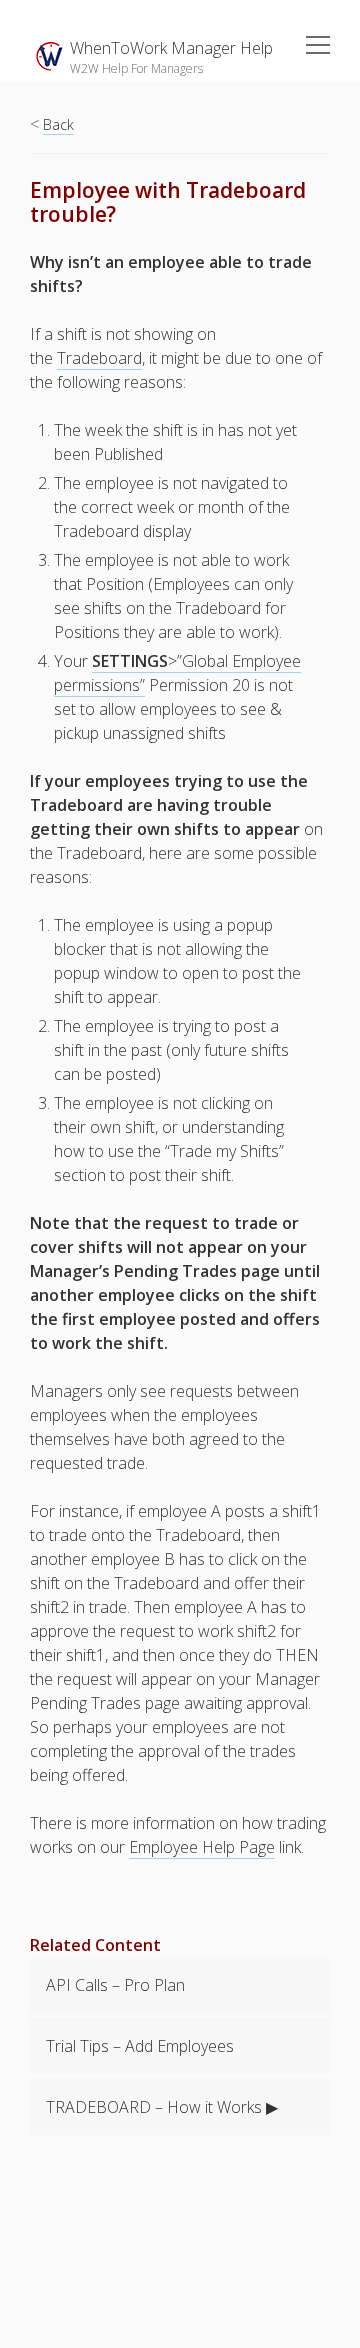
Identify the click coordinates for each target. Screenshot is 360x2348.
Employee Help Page (202, 1847)
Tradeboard (99, 358)
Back (58, 124)
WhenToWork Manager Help (171, 48)
